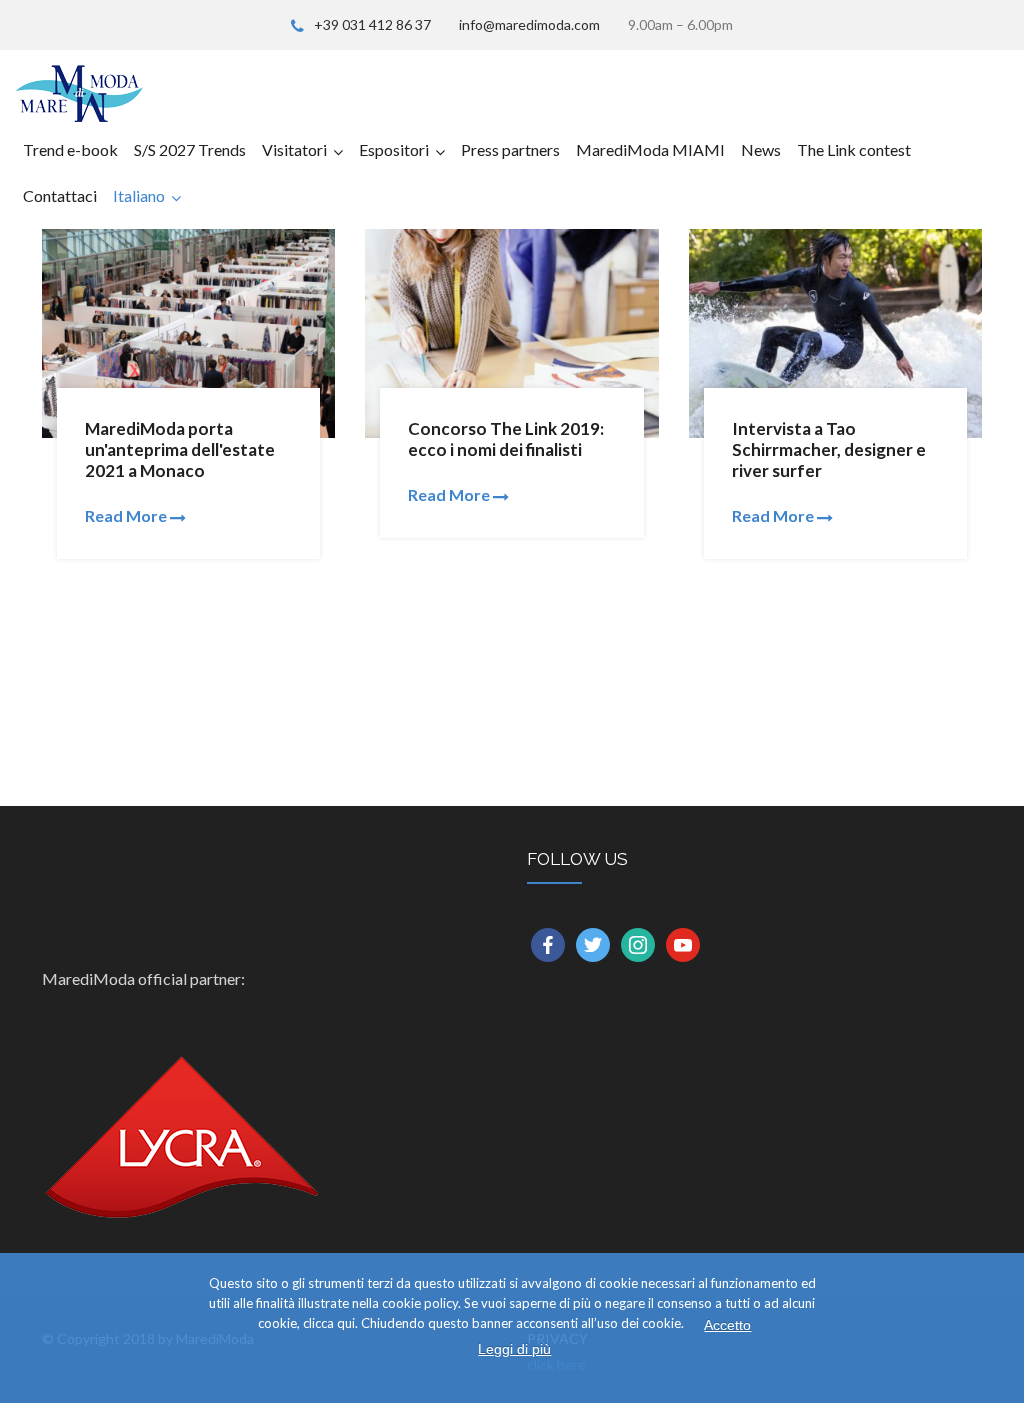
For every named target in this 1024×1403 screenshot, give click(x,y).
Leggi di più (514, 1349)
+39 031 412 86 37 (372, 24)
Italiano (139, 195)
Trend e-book (70, 149)
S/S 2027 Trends (190, 149)
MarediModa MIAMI (650, 149)
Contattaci (60, 195)
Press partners (510, 149)
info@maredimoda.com (529, 24)
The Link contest (854, 149)
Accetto (727, 1325)
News (761, 149)
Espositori (394, 149)
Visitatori (294, 149)
